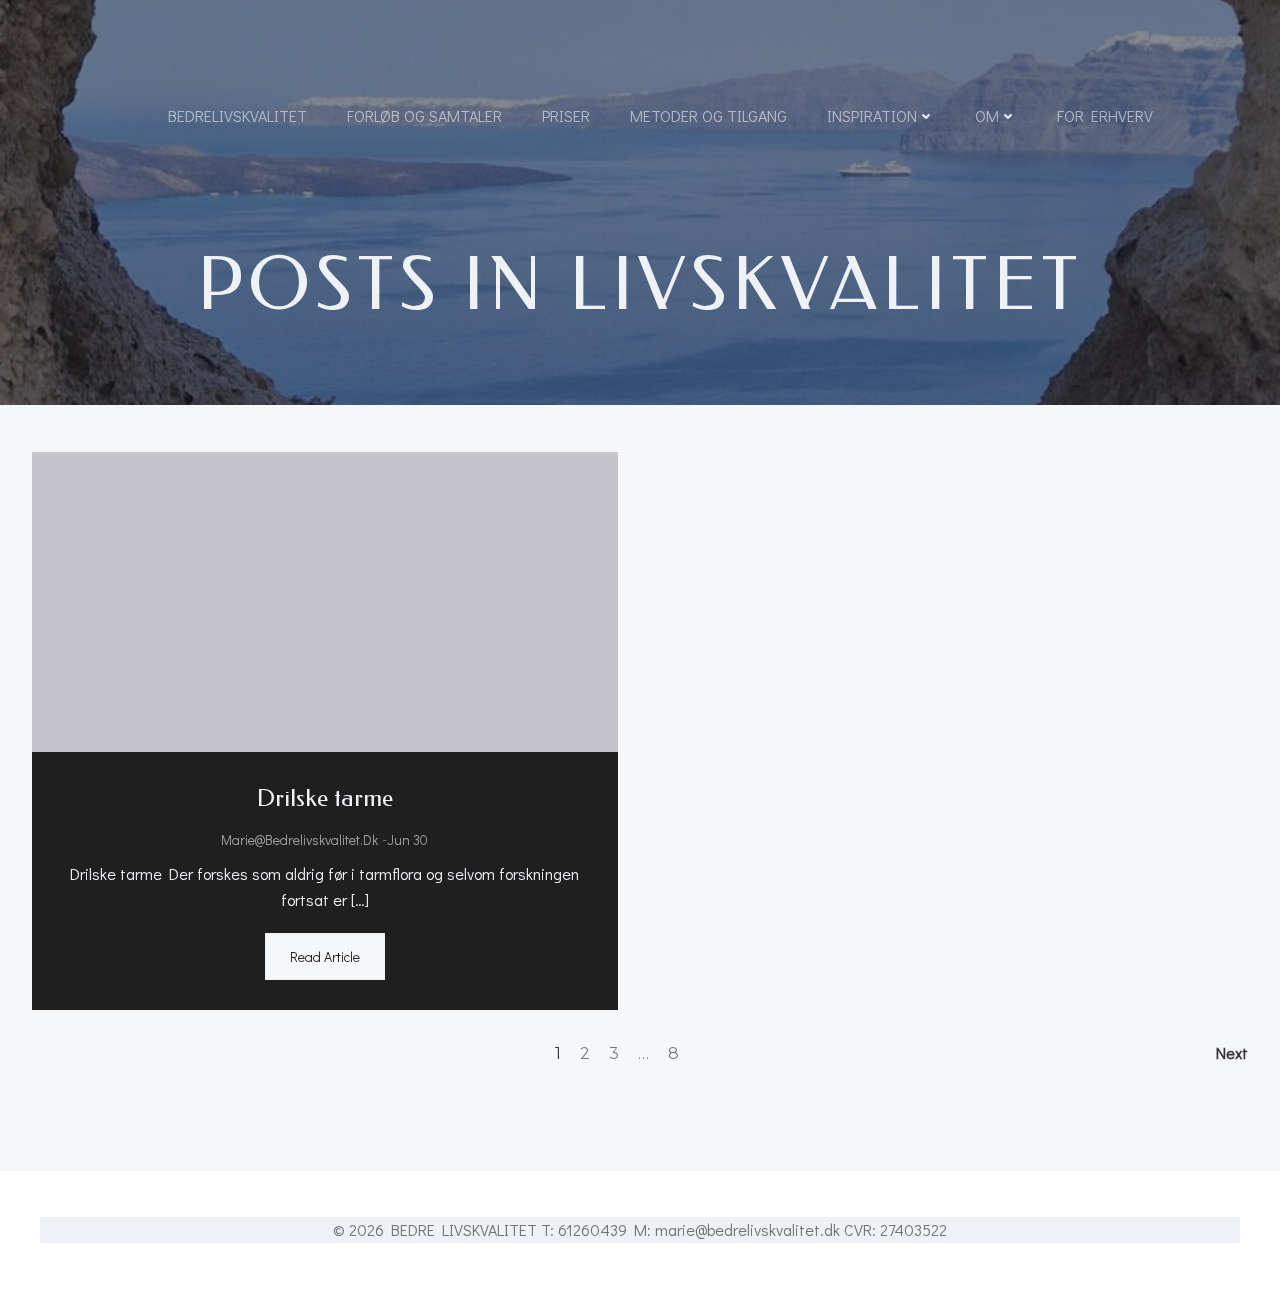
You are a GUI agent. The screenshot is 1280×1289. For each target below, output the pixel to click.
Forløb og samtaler (424, 115)
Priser (566, 115)
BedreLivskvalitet (237, 115)
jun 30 (407, 839)
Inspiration (872, 115)
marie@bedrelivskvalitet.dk (299, 839)
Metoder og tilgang (708, 115)
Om (987, 115)
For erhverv (1105, 115)
